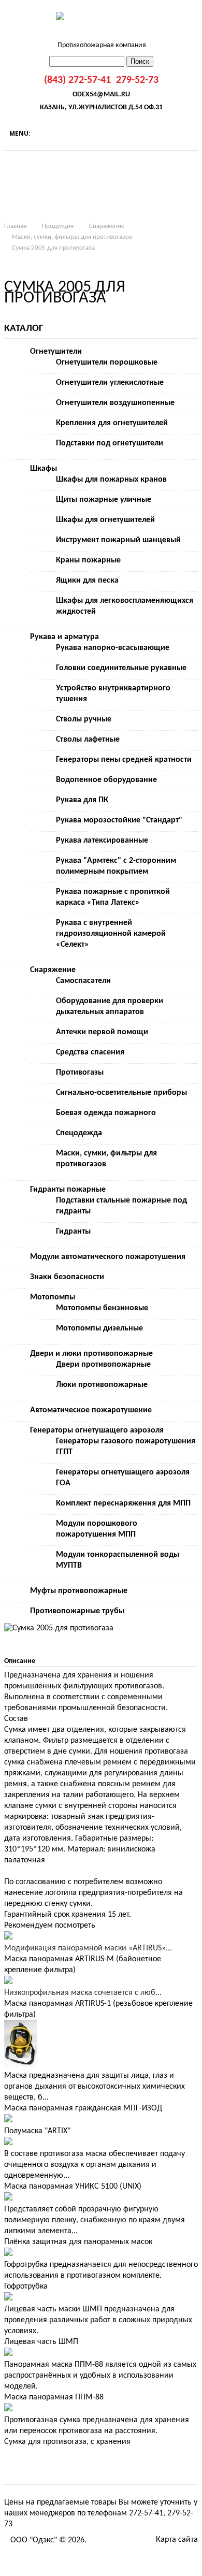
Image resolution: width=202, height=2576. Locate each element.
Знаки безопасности (67, 1277)
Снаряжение (107, 226)
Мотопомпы (53, 1297)
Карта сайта (177, 2540)
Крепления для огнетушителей (112, 423)
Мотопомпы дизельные (99, 1328)
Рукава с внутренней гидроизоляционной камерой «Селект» (111, 934)
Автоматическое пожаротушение (91, 1410)
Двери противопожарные (103, 1365)
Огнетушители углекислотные (110, 383)
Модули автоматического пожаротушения (108, 1257)
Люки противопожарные (102, 1385)
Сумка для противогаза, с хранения (67, 2442)
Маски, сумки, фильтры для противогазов (72, 237)
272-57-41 (146, 2513)
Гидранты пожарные (68, 1190)
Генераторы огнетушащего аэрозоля (97, 1430)
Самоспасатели (83, 981)
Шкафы (44, 469)
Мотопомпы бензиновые (102, 1308)
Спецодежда (79, 1133)
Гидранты (73, 1232)
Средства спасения (90, 1052)
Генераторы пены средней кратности (124, 760)
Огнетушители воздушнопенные (115, 403)
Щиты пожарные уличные (104, 500)
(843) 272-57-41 (77, 80)
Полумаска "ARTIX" (37, 2131)
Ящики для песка (87, 581)
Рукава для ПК (82, 800)
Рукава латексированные (102, 841)
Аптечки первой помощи (102, 1032)
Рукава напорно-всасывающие (113, 648)
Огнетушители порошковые (107, 363)
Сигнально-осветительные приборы (121, 1093)
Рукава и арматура (64, 637)
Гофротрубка (26, 2286)
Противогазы (80, 1073)
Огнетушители (56, 352)
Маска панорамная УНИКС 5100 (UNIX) (73, 2187)
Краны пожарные (88, 560)
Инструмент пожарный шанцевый (118, 540)
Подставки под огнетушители (110, 443)
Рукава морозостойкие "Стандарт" (119, 820)
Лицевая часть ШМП (41, 2342)
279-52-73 (137, 80)
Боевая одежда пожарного (106, 1113)
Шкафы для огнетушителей (105, 520)
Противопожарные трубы (77, 1611)
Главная (15, 226)
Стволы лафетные (88, 740)
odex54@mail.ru (101, 95)
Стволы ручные (84, 719)
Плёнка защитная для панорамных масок (78, 2242)
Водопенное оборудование (106, 780)
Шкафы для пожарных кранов (111, 480)
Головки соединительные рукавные (121, 668)
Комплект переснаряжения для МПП (123, 1503)
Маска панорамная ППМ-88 (54, 2397)
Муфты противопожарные (79, 1591)
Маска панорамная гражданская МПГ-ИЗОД (83, 2108)
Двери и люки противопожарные (91, 1354)
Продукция (58, 226)
